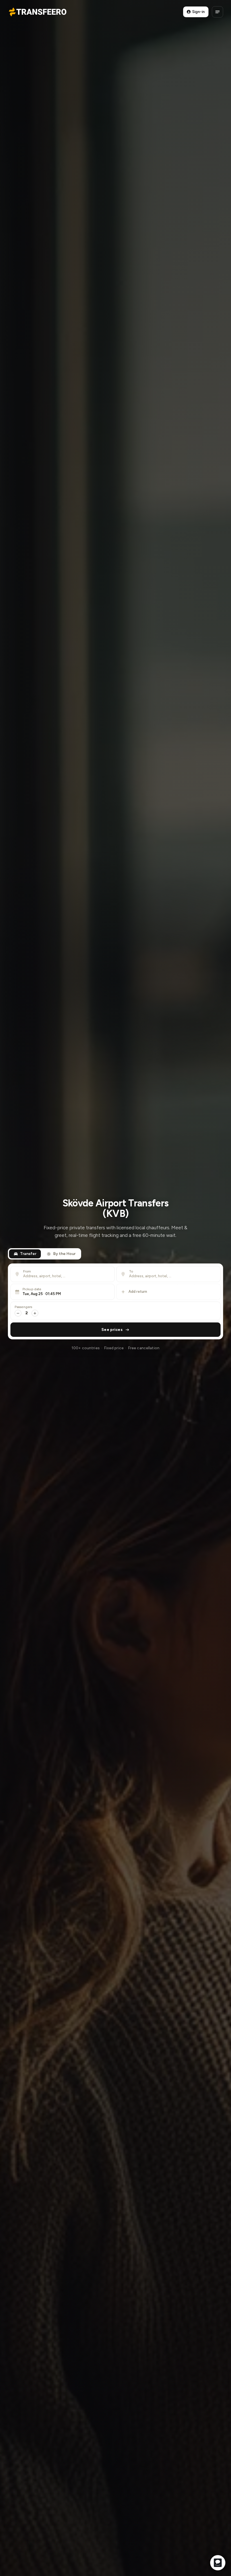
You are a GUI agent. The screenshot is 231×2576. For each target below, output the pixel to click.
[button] (63, 1292)
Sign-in (198, 12)
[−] (18, 1313)
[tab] (25, 1254)
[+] (35, 1313)
